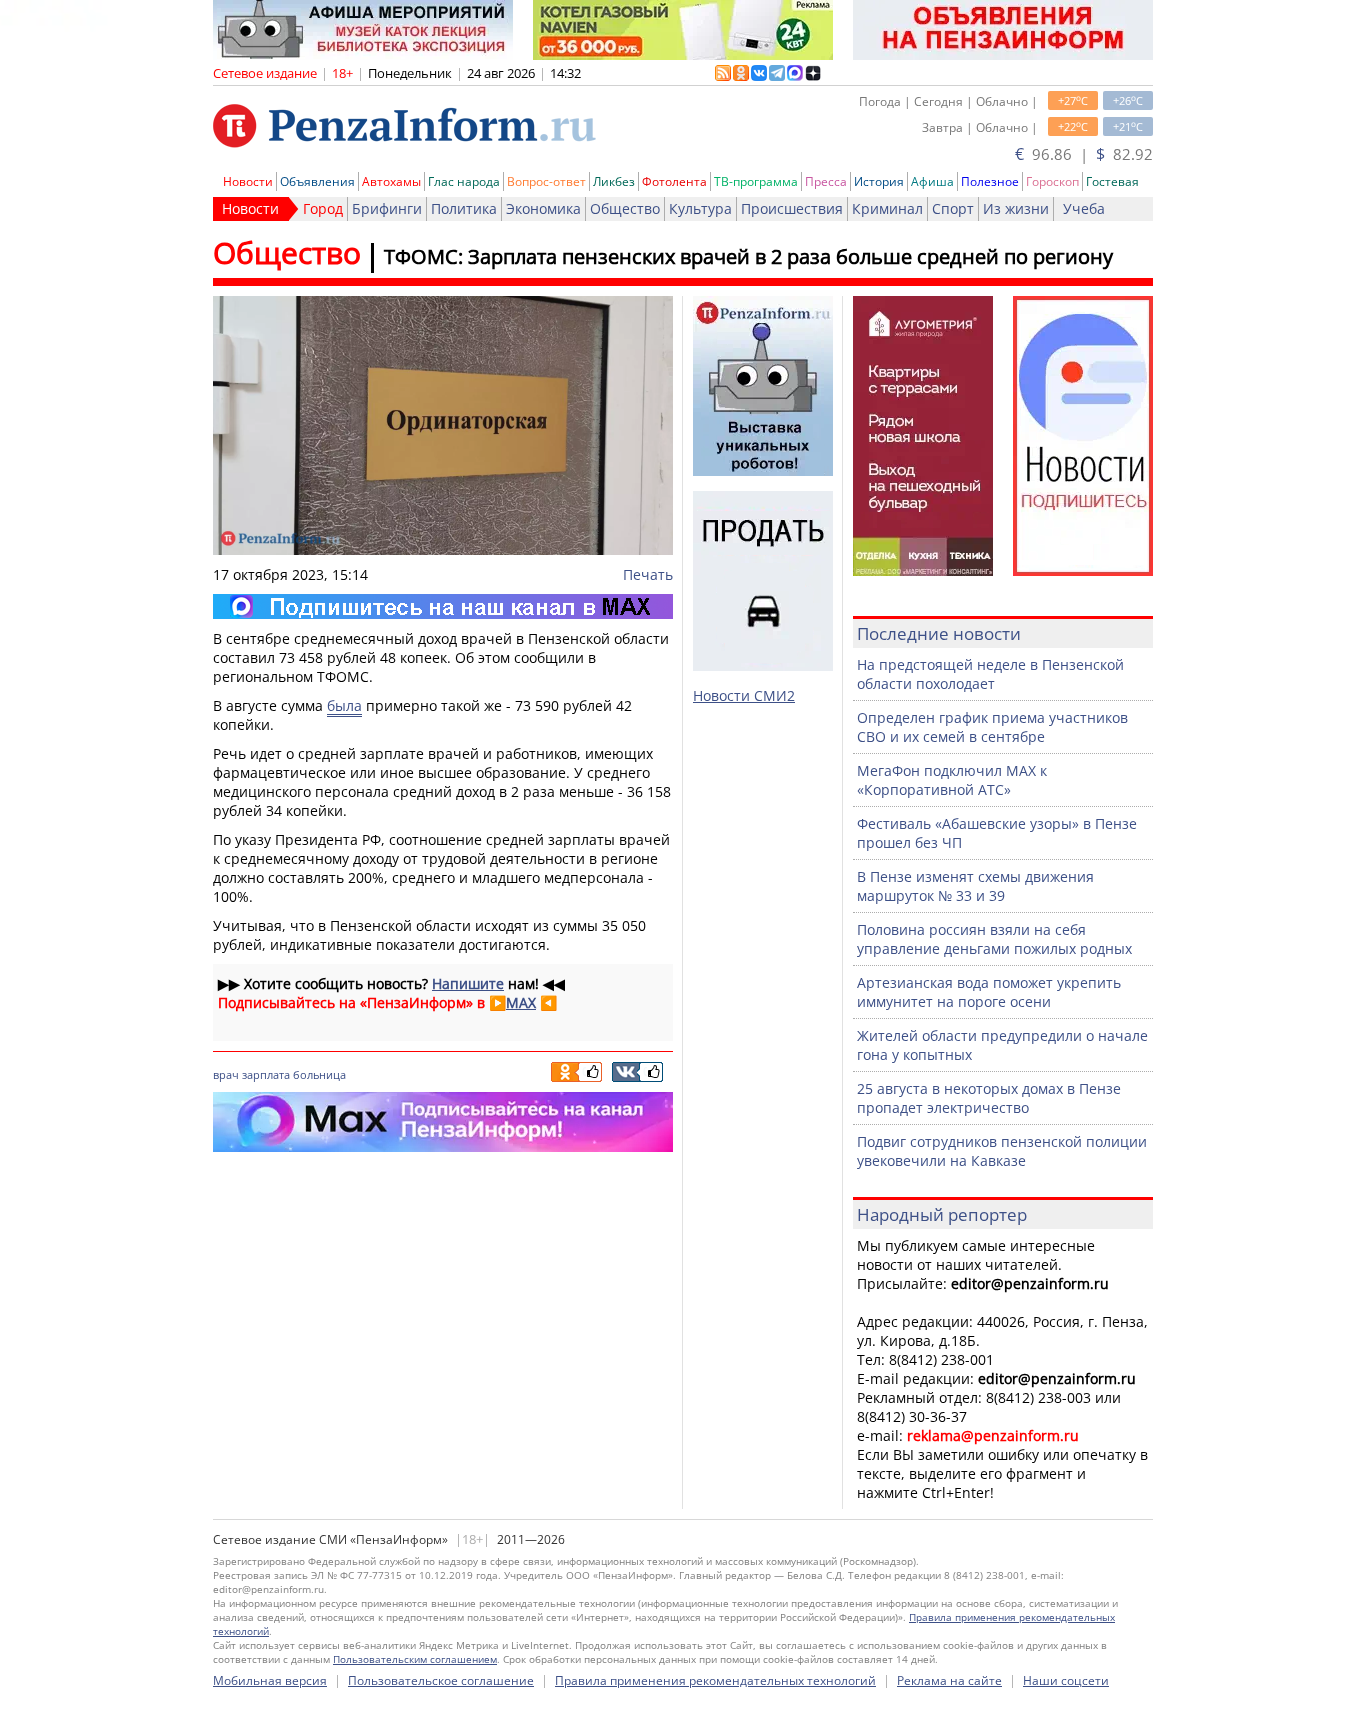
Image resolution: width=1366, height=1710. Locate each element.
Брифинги (387, 208)
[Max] (443, 606)
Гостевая (1112, 181)
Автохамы (391, 181)
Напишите (468, 983)
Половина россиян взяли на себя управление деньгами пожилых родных (994, 939)
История (879, 181)
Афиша (932, 181)
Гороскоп (1052, 181)
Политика (464, 208)
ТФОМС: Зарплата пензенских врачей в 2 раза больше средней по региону (748, 256)
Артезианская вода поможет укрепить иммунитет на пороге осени (989, 992)
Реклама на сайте (949, 1680)
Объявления (317, 181)
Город (323, 208)
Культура (700, 208)
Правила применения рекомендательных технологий (715, 1680)
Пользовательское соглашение (441, 1680)
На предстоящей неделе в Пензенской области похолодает (990, 674)
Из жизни (1016, 208)
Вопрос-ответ (546, 181)
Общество (625, 208)
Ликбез (614, 181)
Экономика (543, 208)
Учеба (1084, 208)
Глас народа (464, 181)
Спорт (953, 208)
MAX (521, 1002)
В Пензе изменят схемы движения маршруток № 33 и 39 (975, 886)
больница (319, 1074)
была (344, 705)
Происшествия (792, 208)
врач (226, 1074)
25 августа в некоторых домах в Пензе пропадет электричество (989, 1098)
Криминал (887, 208)
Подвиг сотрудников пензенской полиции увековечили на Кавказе (1002, 1151)
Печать (648, 574)
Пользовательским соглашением (415, 1659)
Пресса (826, 181)
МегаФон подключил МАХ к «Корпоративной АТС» (952, 780)
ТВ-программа (756, 181)
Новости (248, 181)
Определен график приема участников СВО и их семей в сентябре (992, 727)
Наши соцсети (1066, 1680)
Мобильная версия (270, 1680)
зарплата (266, 1074)
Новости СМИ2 (744, 695)
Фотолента (674, 181)
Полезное (990, 181)
